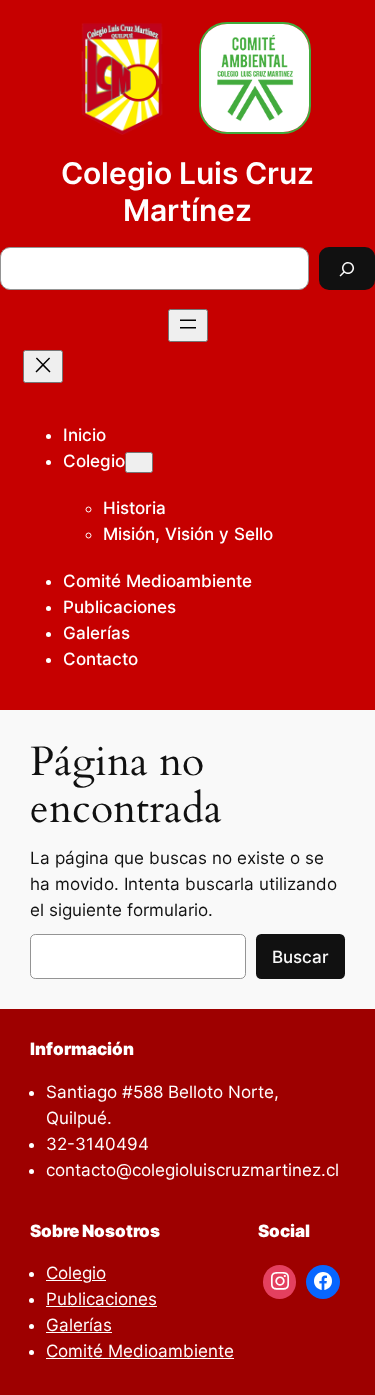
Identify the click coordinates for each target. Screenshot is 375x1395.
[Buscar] (347, 268)
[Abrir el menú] (188, 325)
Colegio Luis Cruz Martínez (187, 191)
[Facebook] (323, 1282)
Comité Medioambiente (140, 1351)
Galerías (79, 1325)
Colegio (94, 461)
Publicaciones (101, 1299)
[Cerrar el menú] (43, 366)
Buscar (300, 957)
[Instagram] (280, 1282)
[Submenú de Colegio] (139, 462)
